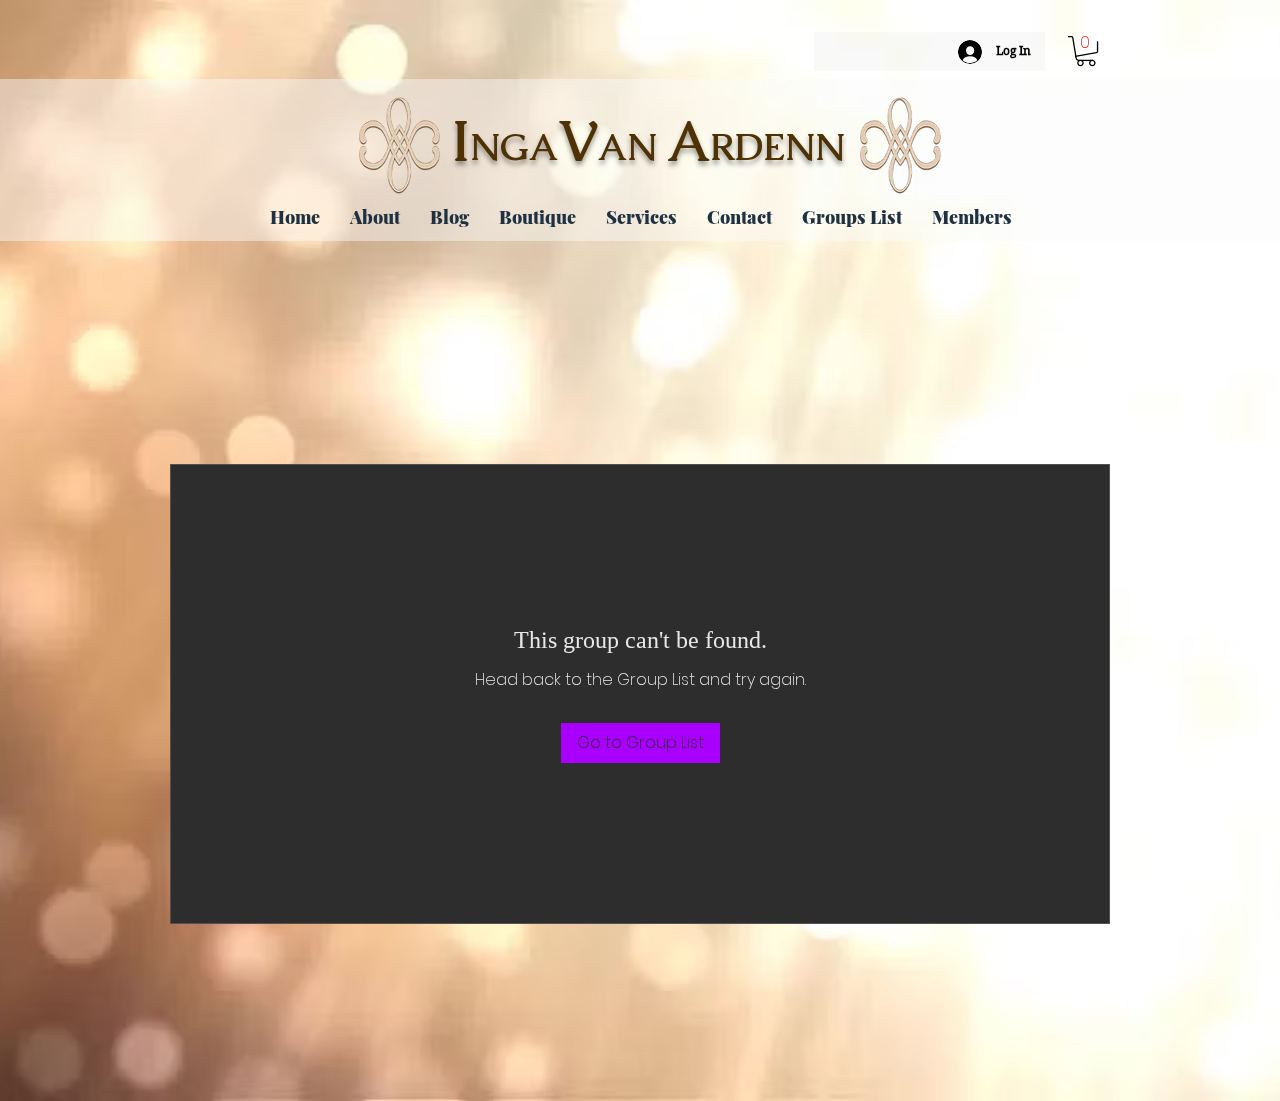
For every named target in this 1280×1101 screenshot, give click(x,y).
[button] (1086, 51)
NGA (514, 147)
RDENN (777, 147)
